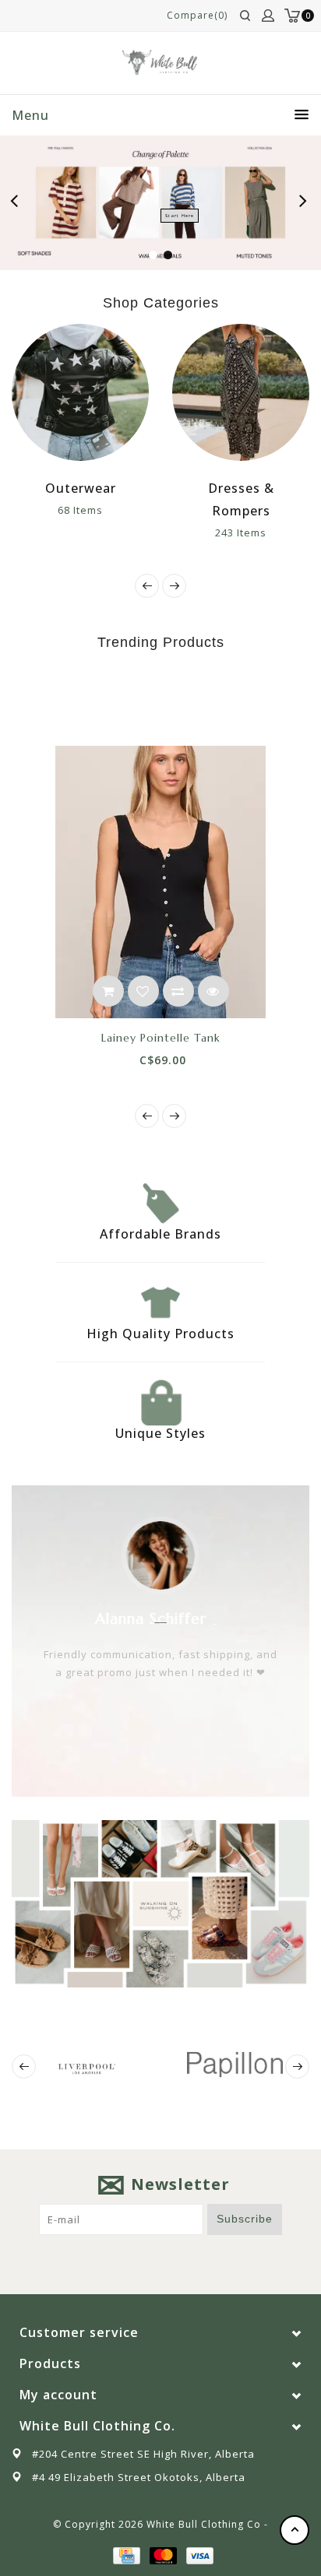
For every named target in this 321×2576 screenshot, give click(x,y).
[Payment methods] (125, 2555)
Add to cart (108, 991)
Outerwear (81, 488)
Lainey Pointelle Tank (161, 1038)
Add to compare (178, 991)
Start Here (180, 216)
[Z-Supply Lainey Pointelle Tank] (160, 882)
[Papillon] (235, 2065)
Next (304, 203)
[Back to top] (295, 2530)
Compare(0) (197, 15)
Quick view (213, 991)
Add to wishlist (143, 991)
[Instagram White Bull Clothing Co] (175, 2259)
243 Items (241, 532)
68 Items (80, 510)
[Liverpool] (86, 2066)
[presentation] (147, 586)
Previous (19, 203)
